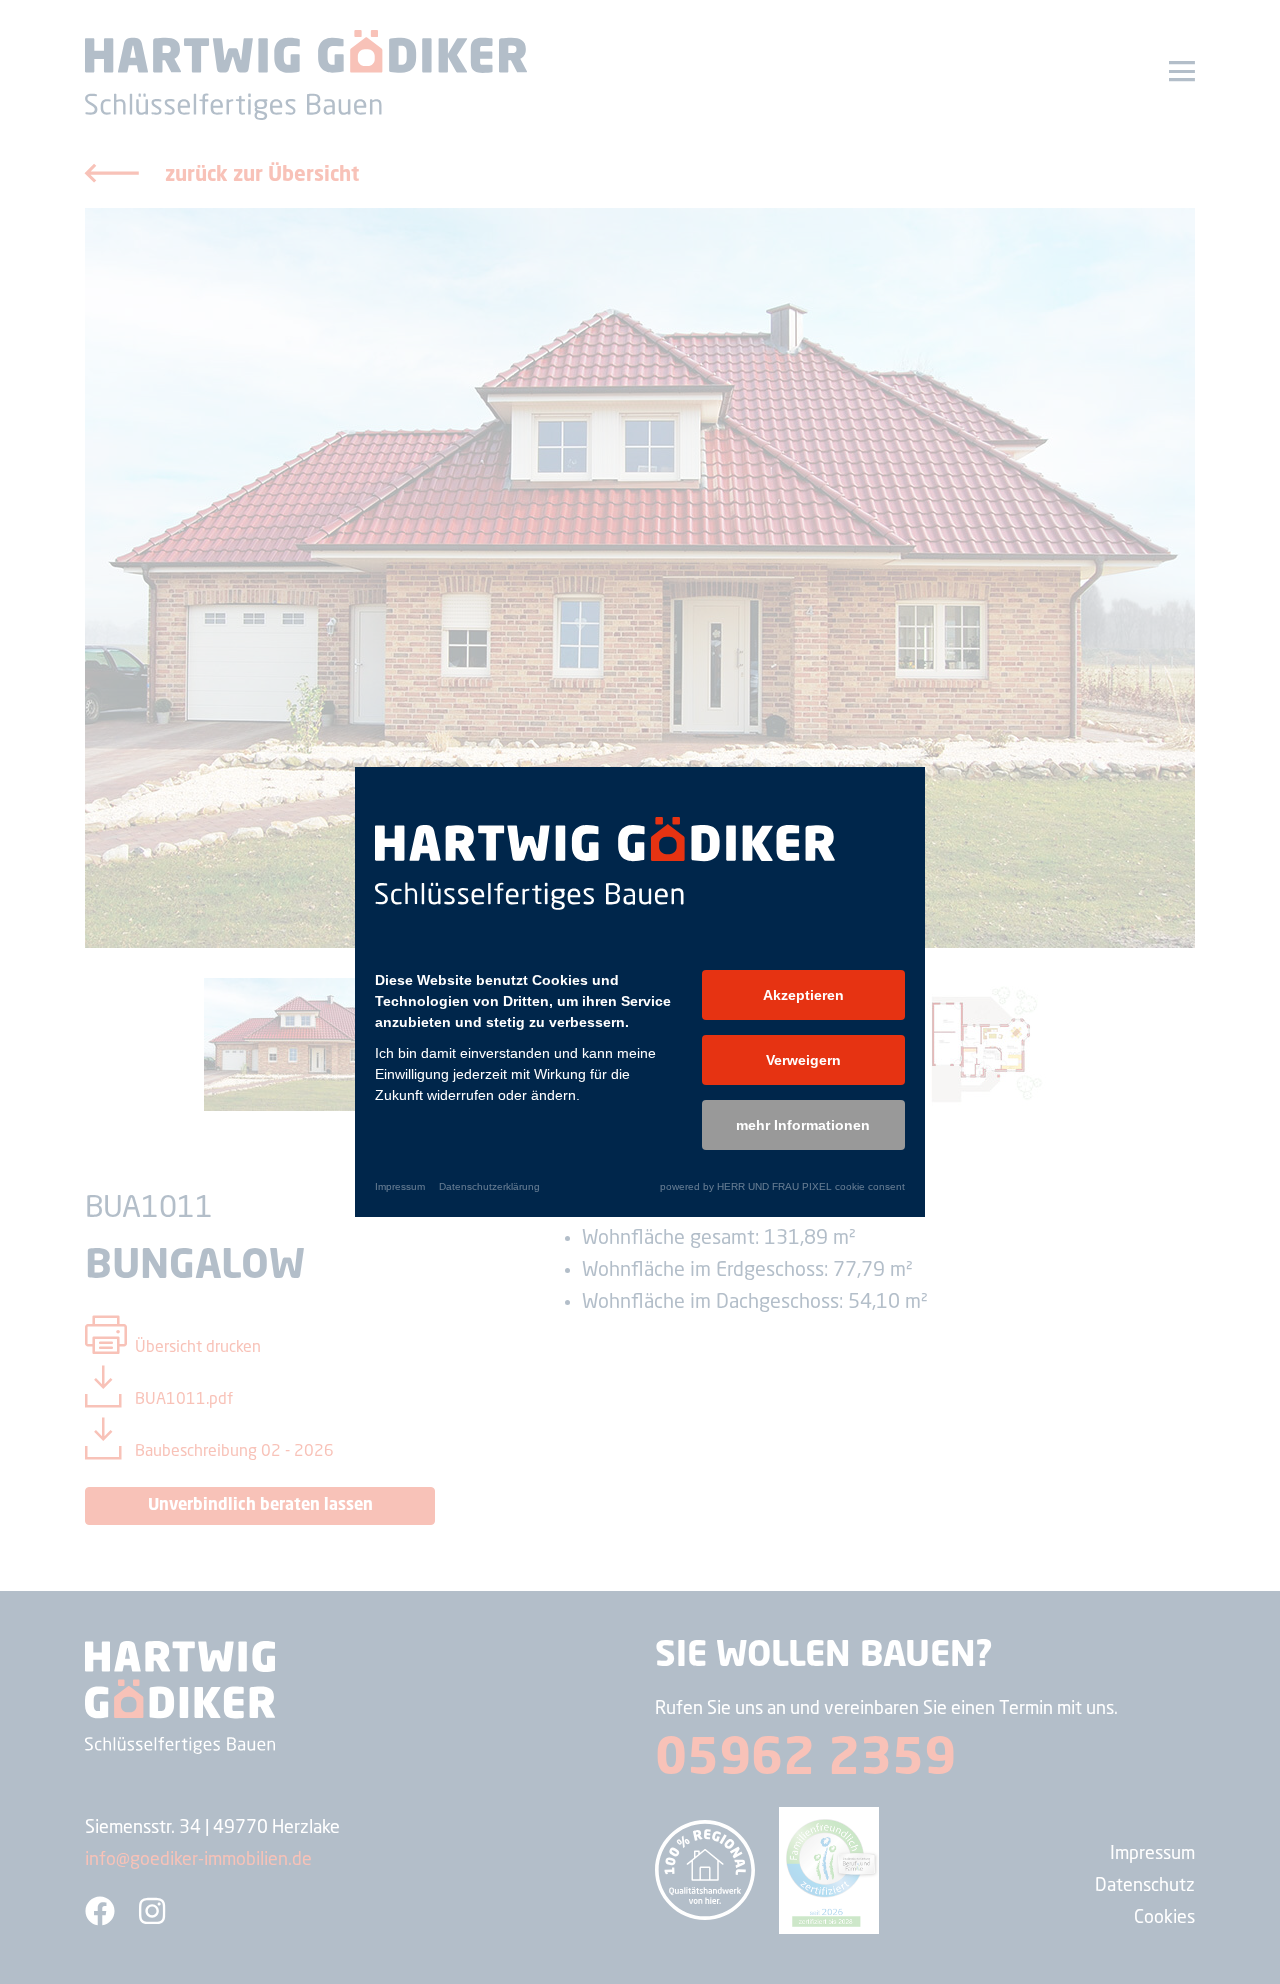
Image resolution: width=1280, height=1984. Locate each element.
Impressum (400, 1186)
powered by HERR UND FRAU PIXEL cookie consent (782, 1186)
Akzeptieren (803, 995)
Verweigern (803, 1060)
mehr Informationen (803, 1125)
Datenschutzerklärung (489, 1186)
